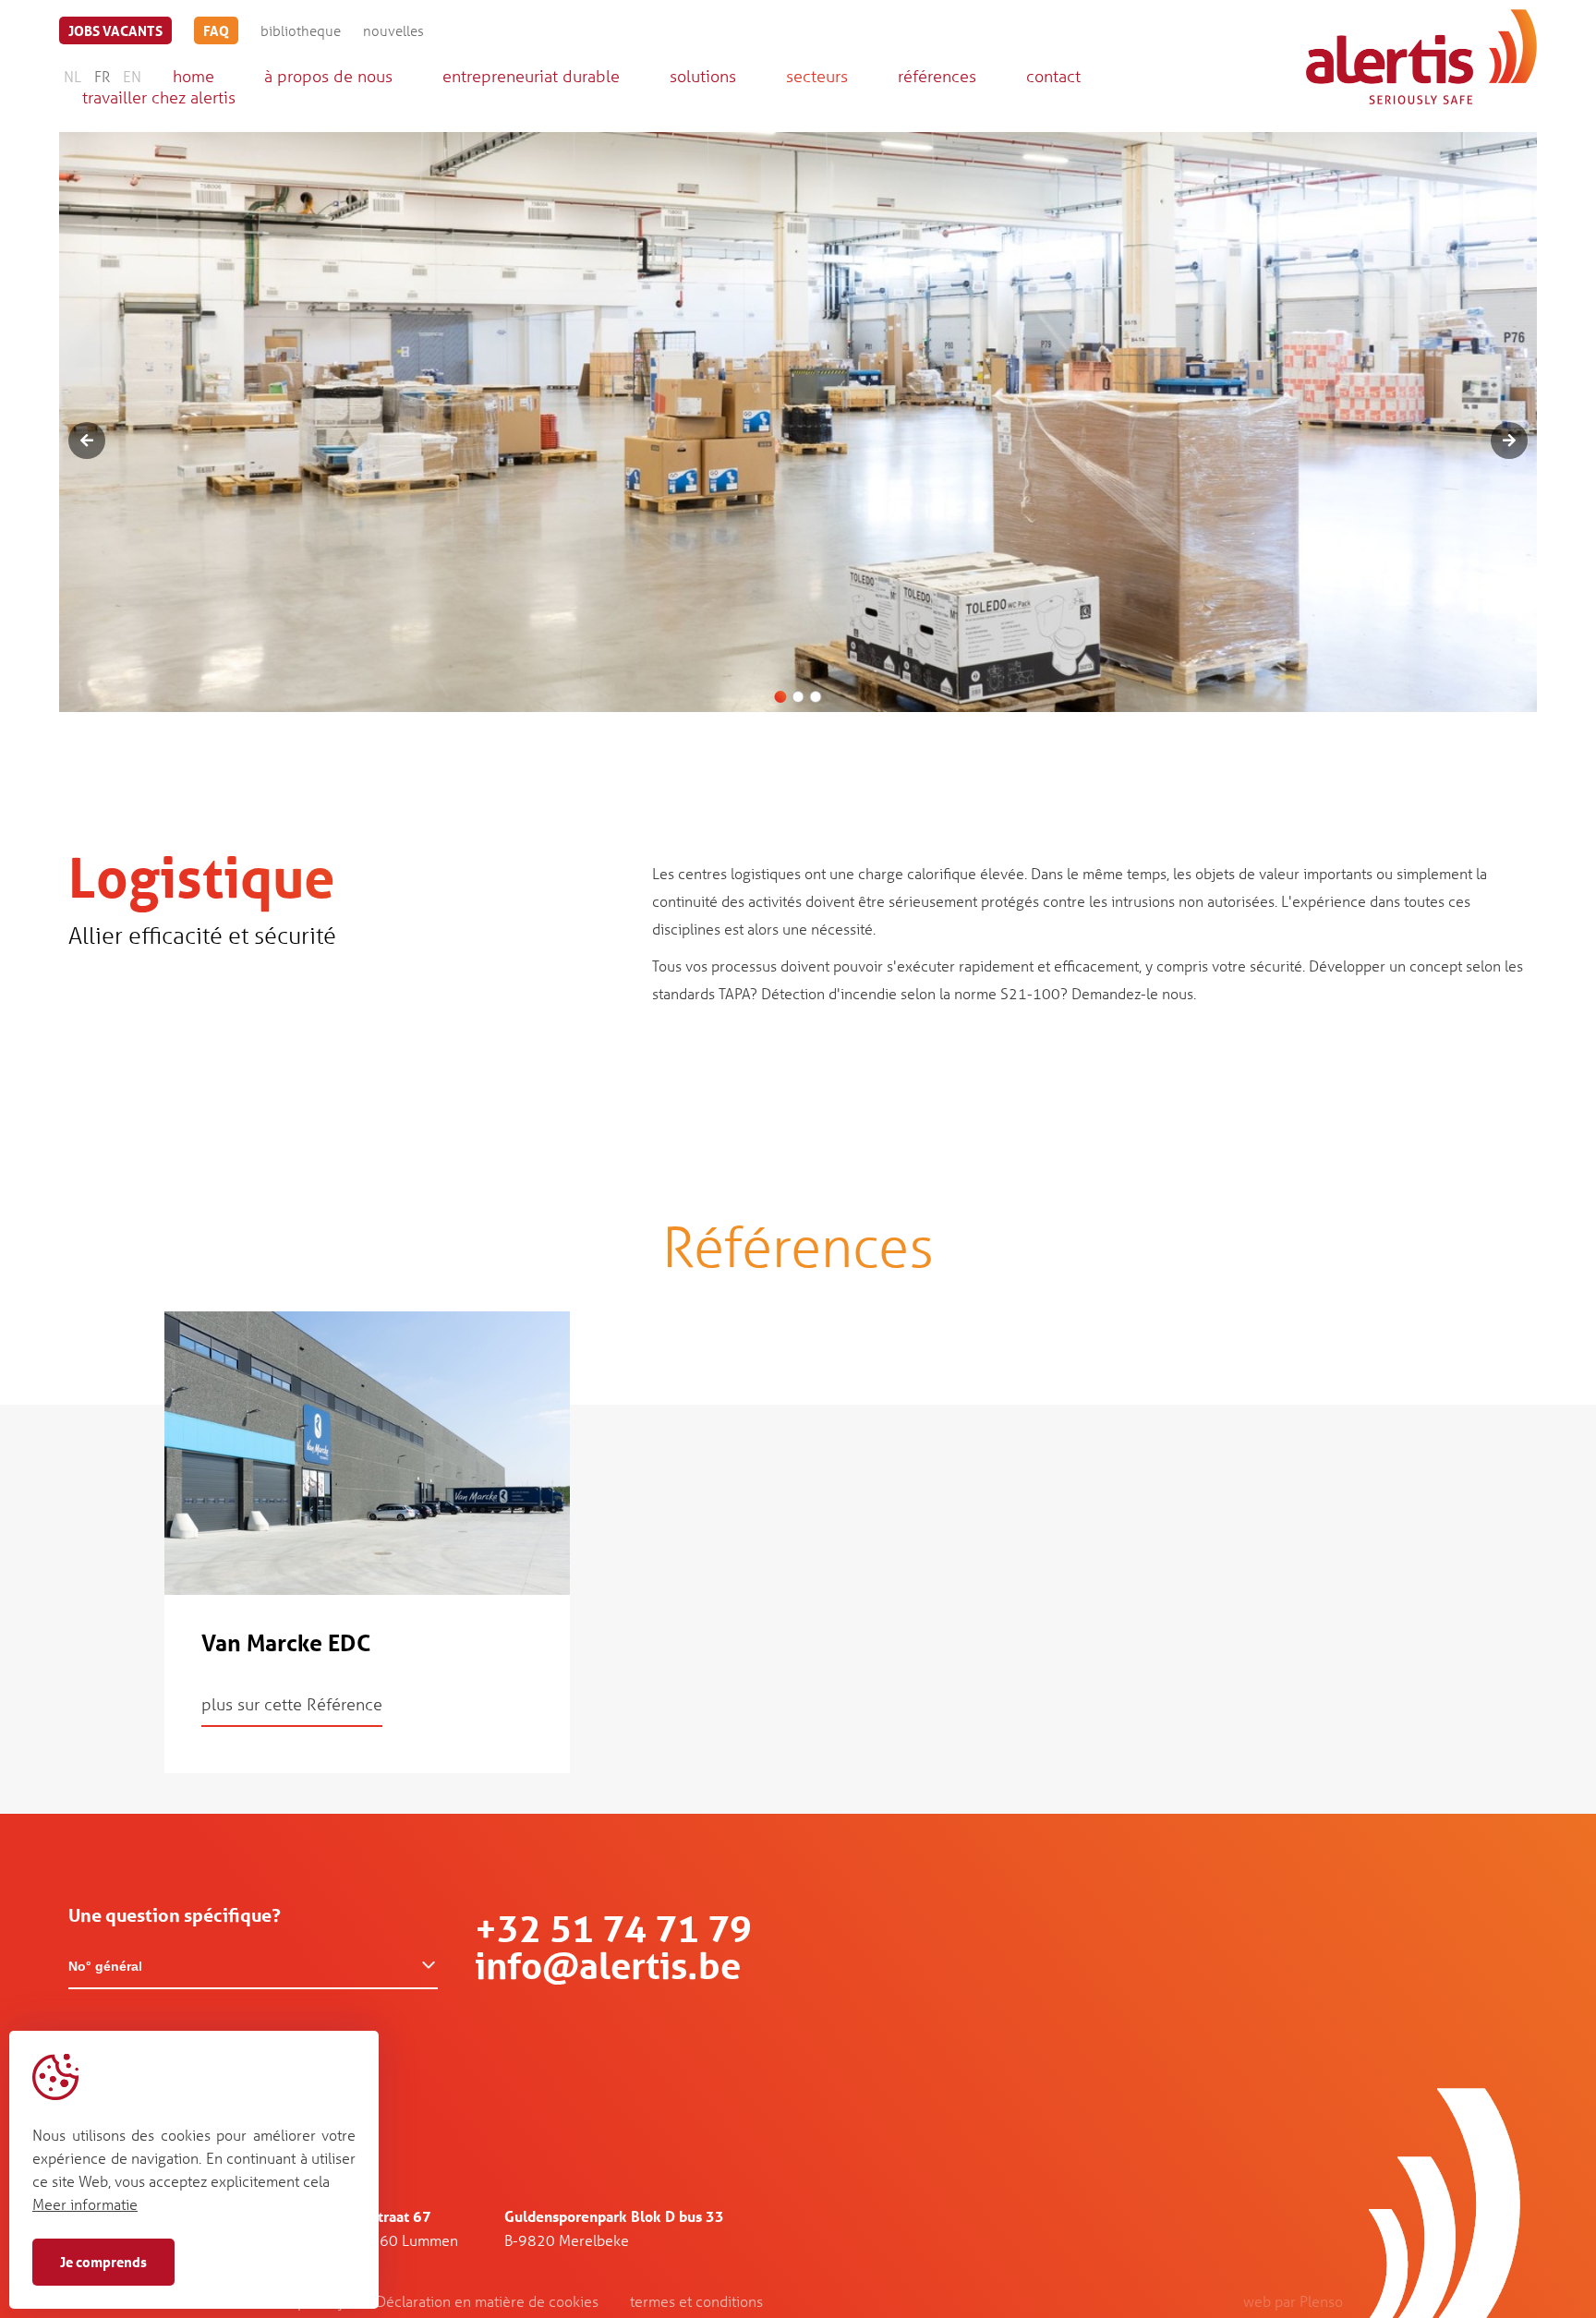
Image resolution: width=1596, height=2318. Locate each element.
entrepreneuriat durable (531, 76)
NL (73, 76)
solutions (703, 76)
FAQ (216, 30)
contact (1053, 76)
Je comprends (103, 2262)
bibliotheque (301, 30)
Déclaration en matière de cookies (487, 2301)
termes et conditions (696, 2301)
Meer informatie (85, 2204)
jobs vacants (115, 30)
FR (102, 76)
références (937, 76)
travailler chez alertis (159, 97)
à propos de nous (328, 76)
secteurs (817, 76)
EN (132, 76)
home (193, 76)
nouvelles (393, 30)
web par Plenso (1293, 2301)
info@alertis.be (608, 1966)
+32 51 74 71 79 (613, 1929)
